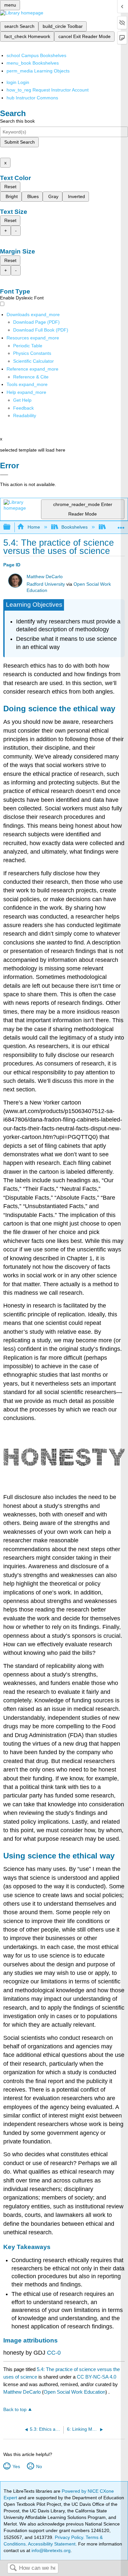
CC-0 (54, 2353)
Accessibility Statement (52, 2544)
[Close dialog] (4, 475)
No (39, 2466)
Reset (10, 187)
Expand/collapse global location (121, 525)
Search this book (17, 121)
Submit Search (20, 142)
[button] (23, 408)
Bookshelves (75, 527)
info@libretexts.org (50, 2550)
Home (34, 527)
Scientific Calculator (33, 361)
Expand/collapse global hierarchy (11, 527)
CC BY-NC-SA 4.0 (96, 2377)
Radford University (46, 584)
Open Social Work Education (75, 2392)
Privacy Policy (69, 2537)
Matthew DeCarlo (45, 577)
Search (13, 2568)
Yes (16, 2466)
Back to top (15, 2410)
